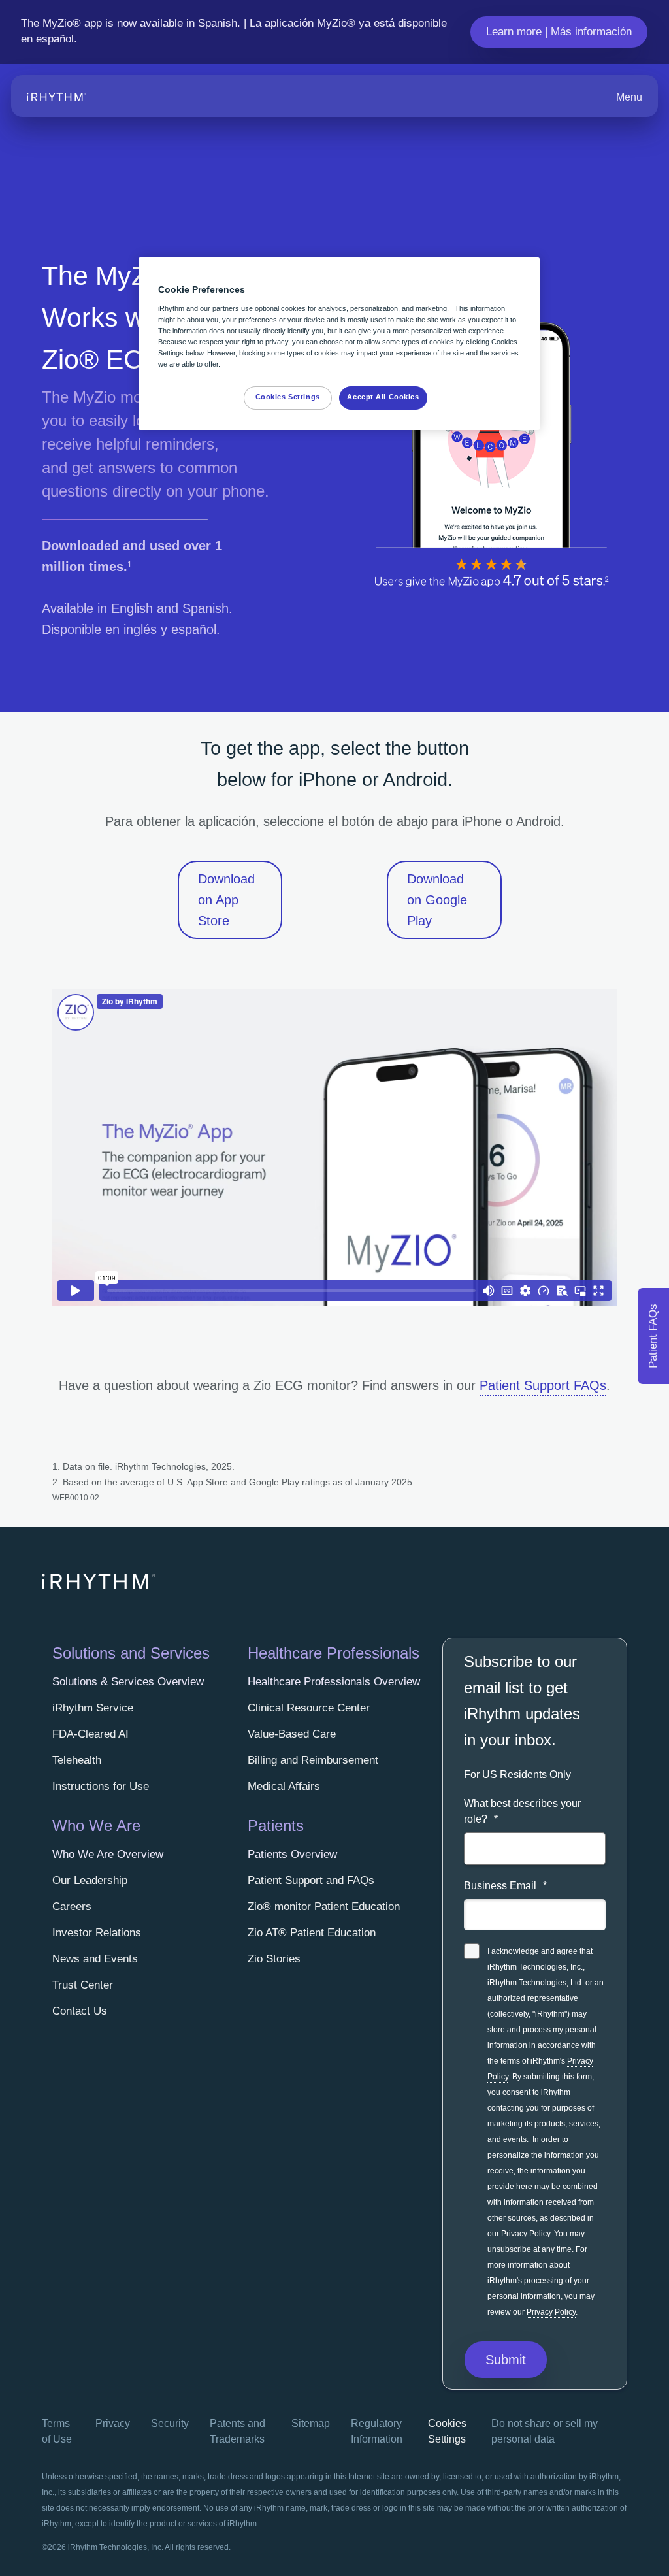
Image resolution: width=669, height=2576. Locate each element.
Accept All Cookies (383, 397)
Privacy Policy (526, 2234)
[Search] (577, 97)
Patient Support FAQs (543, 1385)
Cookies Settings (288, 397)
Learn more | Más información (559, 32)
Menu (629, 97)
